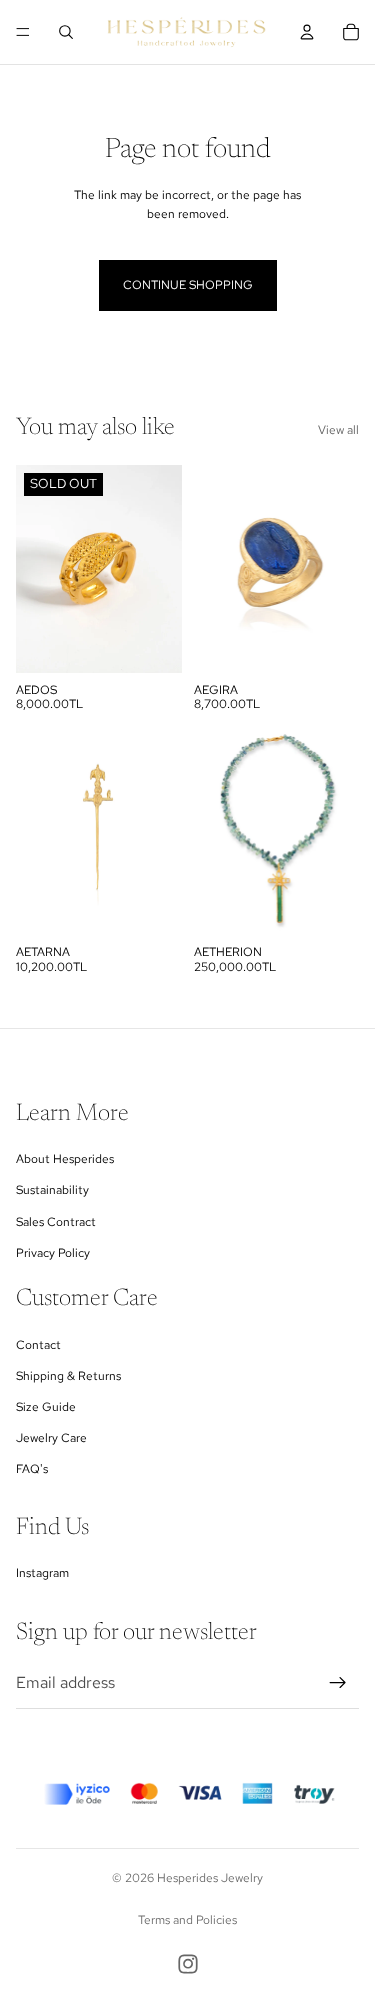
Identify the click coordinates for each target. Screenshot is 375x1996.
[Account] (307, 32)
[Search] (66, 32)
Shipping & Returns (68, 1376)
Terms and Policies (187, 1920)
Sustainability (52, 1190)
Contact (38, 1345)
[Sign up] (338, 1683)
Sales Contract (56, 1222)
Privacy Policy (53, 1253)
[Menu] (23, 32)
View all (338, 430)
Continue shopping (188, 285)
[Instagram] (188, 1964)
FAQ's (32, 1469)
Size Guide (46, 1407)
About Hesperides (65, 1159)
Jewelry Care (51, 1438)
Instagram (42, 1573)
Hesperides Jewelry (210, 1878)
